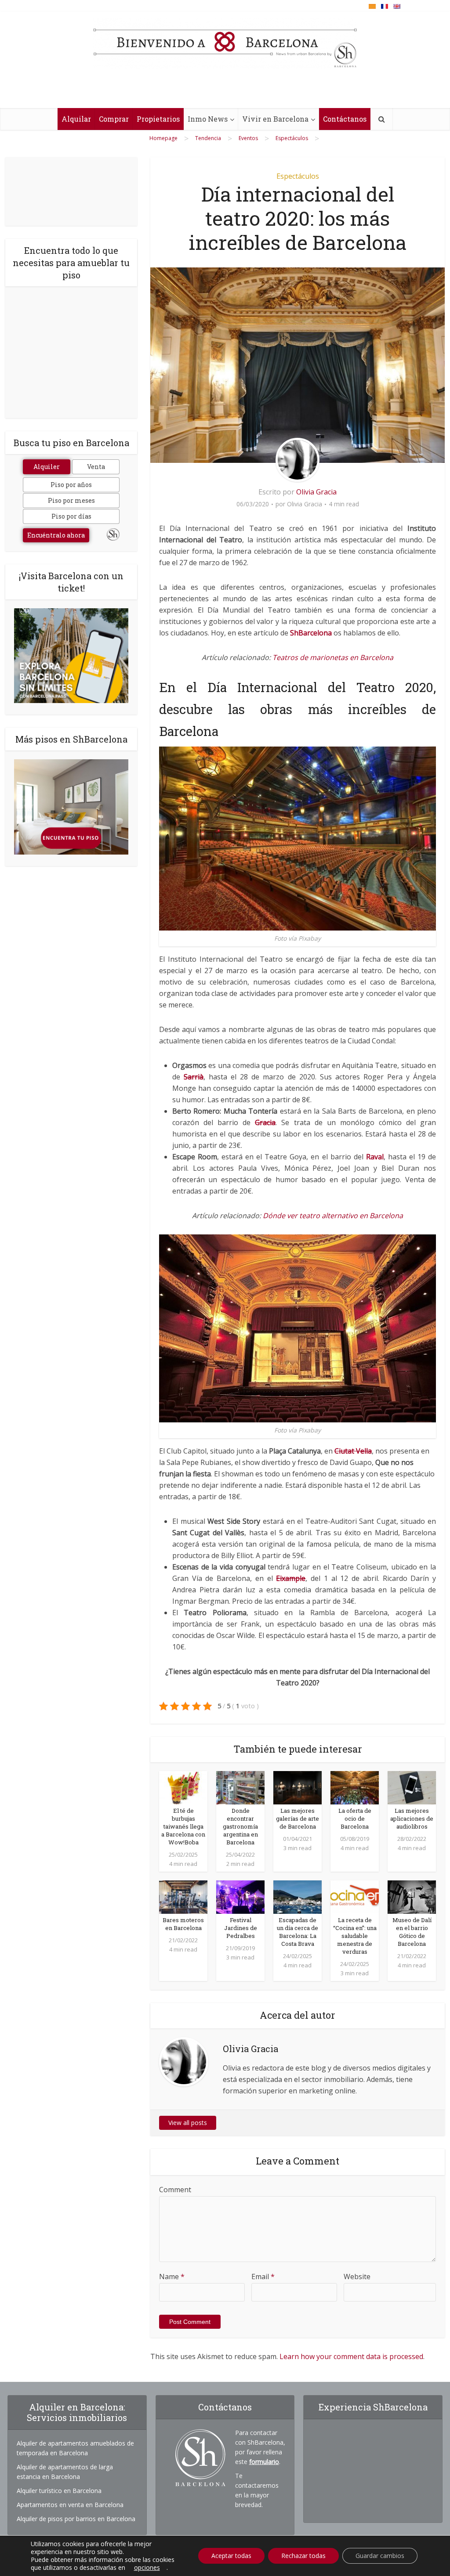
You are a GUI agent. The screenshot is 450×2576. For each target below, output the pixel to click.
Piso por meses (71, 500)
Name (172, 2277)
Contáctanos (345, 119)
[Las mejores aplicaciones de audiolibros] (412, 1787)
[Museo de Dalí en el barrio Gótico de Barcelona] (412, 1896)
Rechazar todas (303, 2556)
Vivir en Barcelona (275, 119)
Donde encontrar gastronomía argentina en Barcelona (240, 1826)
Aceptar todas (231, 2556)
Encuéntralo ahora (56, 535)
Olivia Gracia (316, 492)
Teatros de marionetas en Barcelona (333, 657)
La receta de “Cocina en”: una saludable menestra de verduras (355, 1936)
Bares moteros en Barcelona (183, 1924)
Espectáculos (298, 176)
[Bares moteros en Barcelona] (183, 1896)
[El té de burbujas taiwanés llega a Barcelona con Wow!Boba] (183, 1787)
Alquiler (47, 467)
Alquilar (76, 119)
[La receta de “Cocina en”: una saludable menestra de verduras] (355, 1896)
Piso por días (71, 516)
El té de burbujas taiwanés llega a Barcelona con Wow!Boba (183, 1826)
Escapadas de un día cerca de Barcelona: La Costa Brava (298, 1932)
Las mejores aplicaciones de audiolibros (412, 1818)
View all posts (188, 2123)
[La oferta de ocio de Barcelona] (355, 1787)
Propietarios (158, 119)
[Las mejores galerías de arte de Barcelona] (298, 1787)
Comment (175, 2190)
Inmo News (208, 119)
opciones (147, 2568)
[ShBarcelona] (225, 43)
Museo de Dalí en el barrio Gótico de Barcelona (412, 1932)
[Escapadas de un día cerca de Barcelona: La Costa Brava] (298, 1896)
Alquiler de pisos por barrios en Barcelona (76, 2519)
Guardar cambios (380, 2556)
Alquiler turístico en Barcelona (59, 2491)
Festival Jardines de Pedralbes (241, 1928)
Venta (96, 467)
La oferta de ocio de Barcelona (355, 1818)
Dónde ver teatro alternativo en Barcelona (333, 1216)
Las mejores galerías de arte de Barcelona (298, 1818)
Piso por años (71, 485)
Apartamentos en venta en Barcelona (70, 2505)
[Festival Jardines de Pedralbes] (240, 1896)
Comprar (114, 119)
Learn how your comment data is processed (351, 2356)
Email (263, 2277)
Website (357, 2277)
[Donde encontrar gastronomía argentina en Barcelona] (240, 1787)
